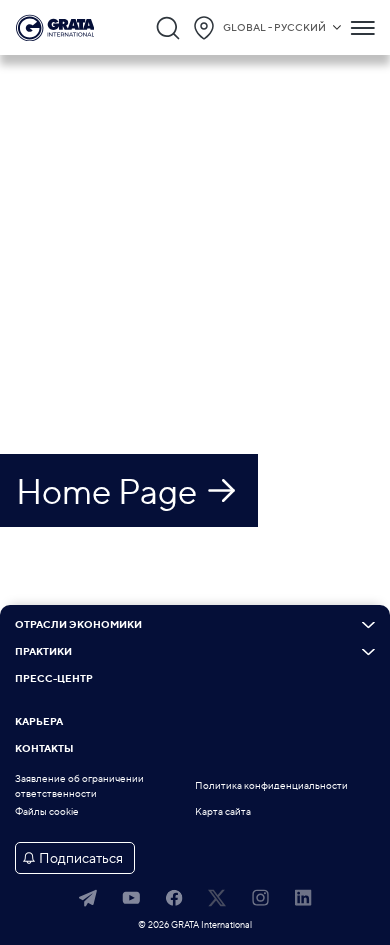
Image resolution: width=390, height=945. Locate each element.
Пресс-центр (54, 679)
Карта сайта (223, 811)
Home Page (106, 491)
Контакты (44, 749)
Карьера (39, 722)
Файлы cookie (47, 811)
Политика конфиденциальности (271, 785)
